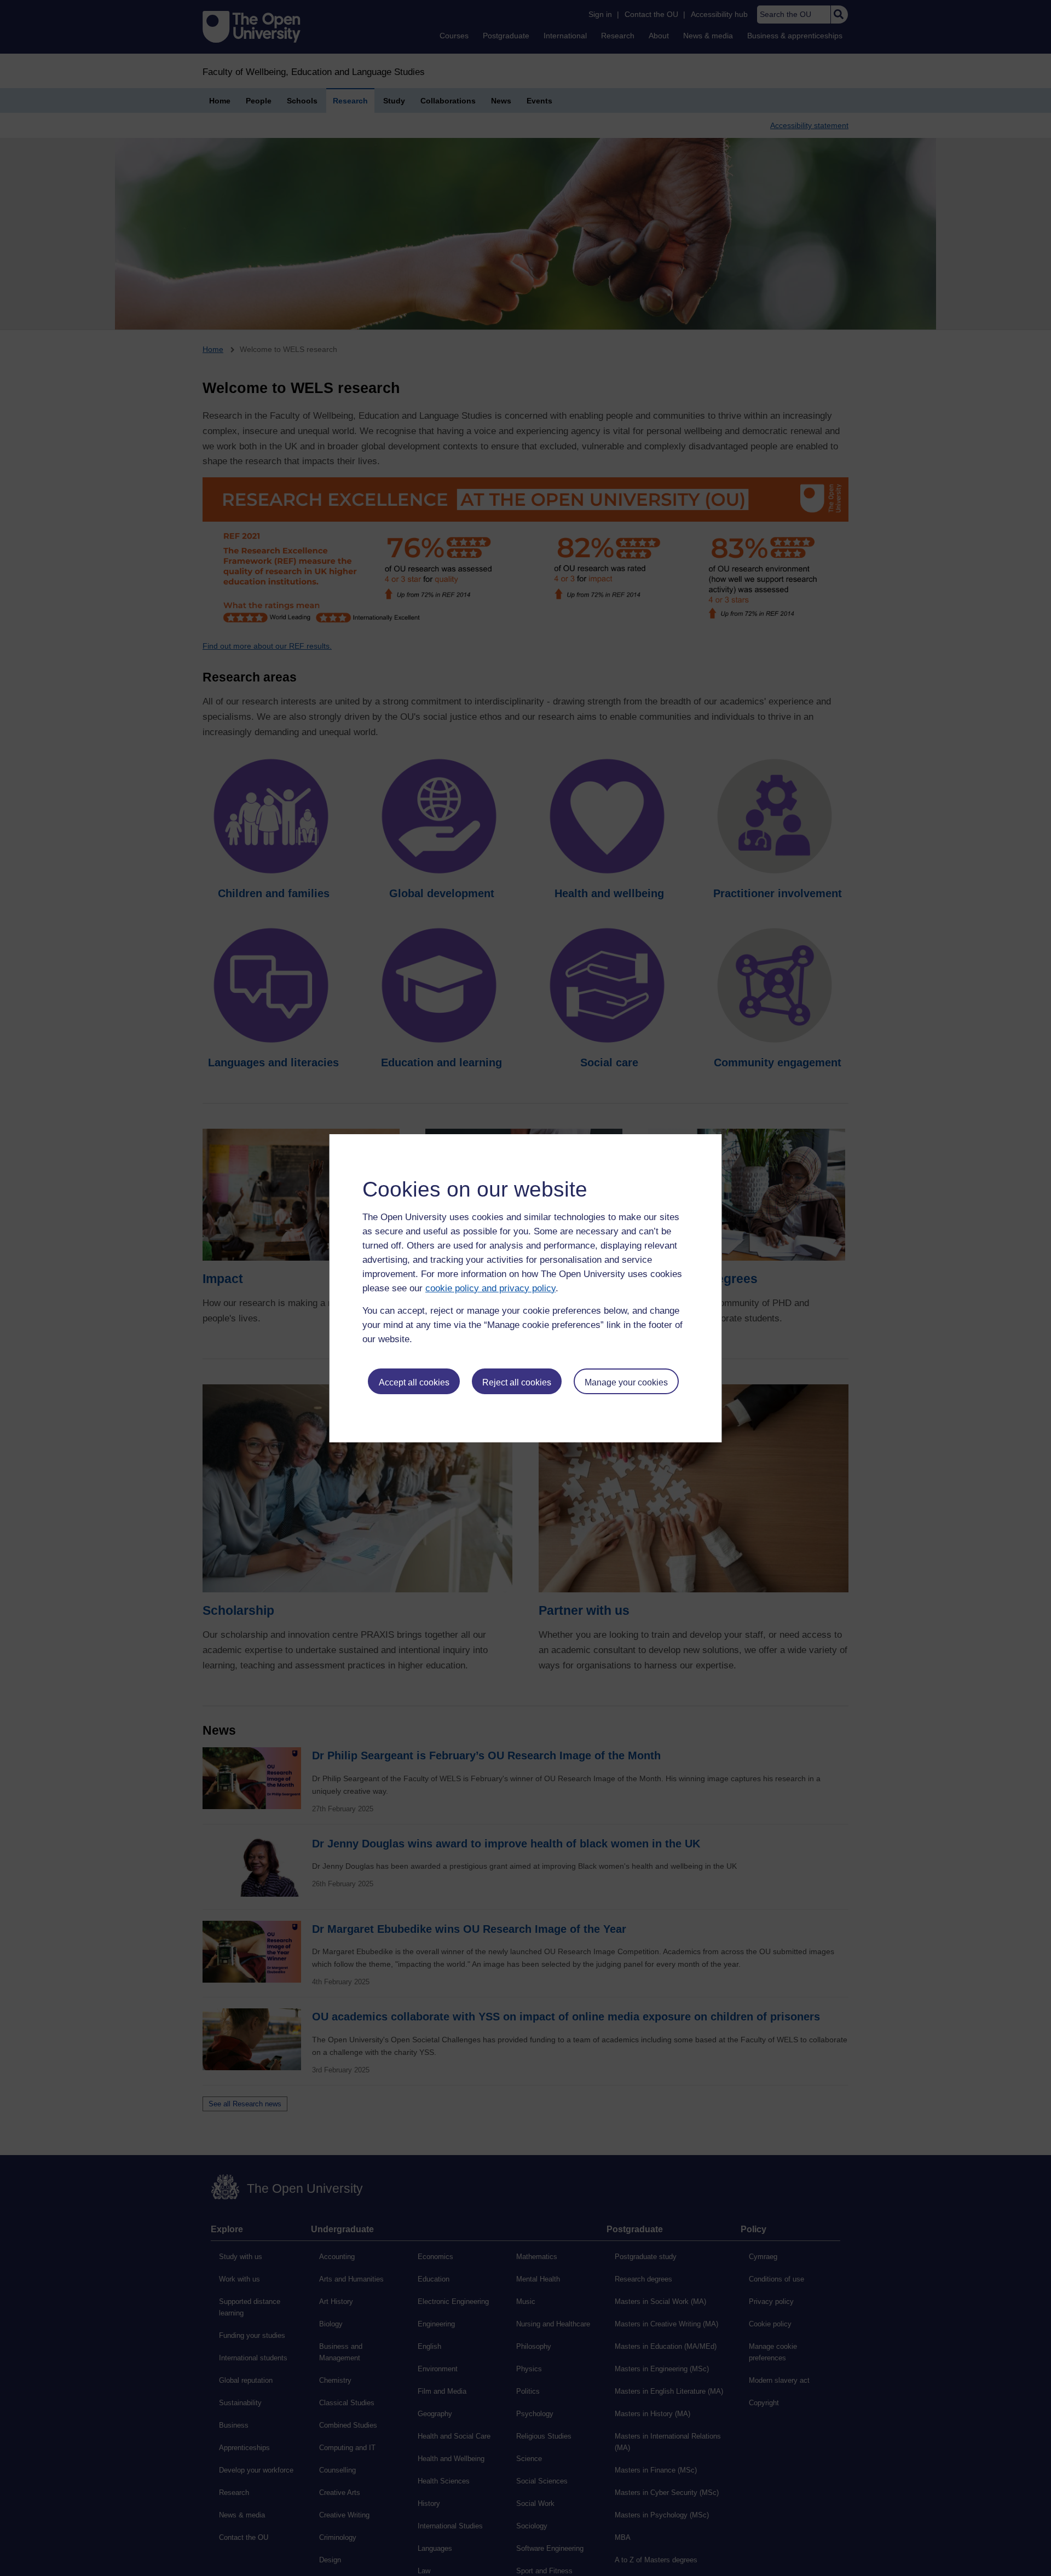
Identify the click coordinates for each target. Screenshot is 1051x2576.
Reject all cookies (517, 1382)
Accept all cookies (414, 1382)
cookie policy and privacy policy (490, 1288)
